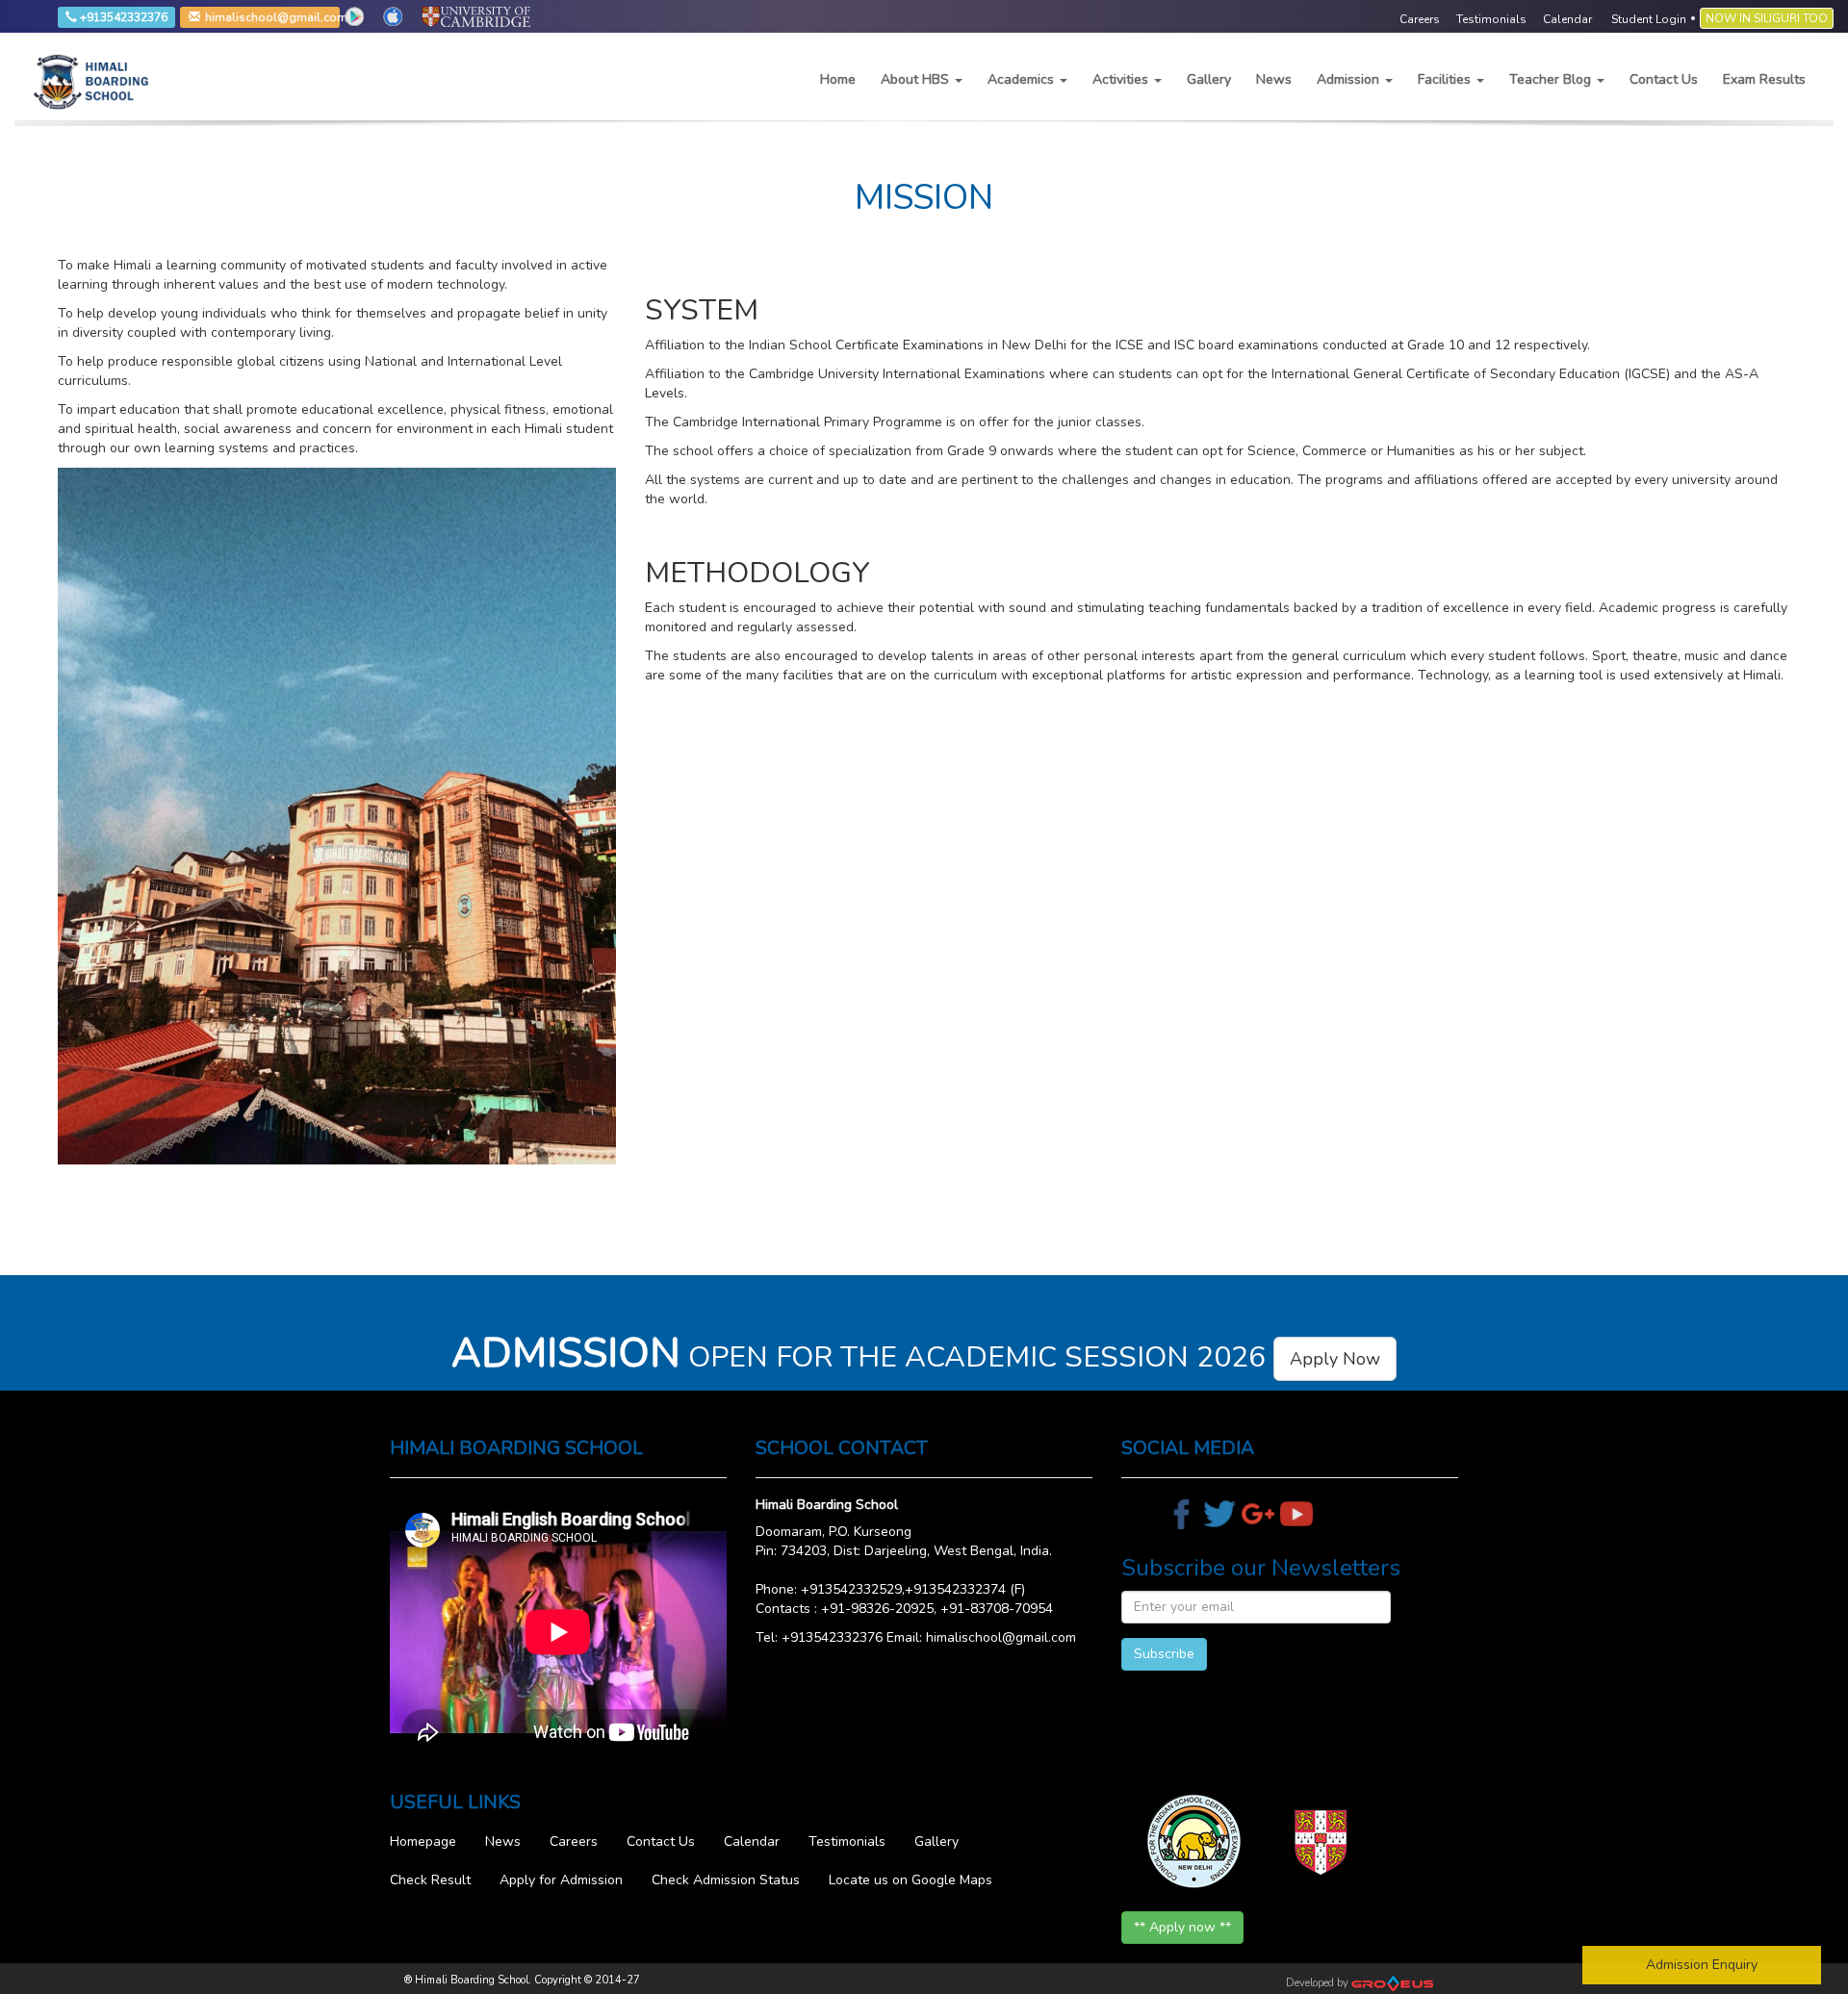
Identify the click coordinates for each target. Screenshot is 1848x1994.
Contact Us (1664, 79)
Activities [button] (1122, 79)
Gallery (1209, 79)
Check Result (430, 1880)
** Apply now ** (1182, 1927)
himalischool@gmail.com (221, 18)
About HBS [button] (917, 79)
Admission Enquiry (1702, 1965)
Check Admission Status (726, 1880)
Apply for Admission (561, 1880)
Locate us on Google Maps (911, 1880)
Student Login (1649, 19)
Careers (574, 1841)
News (1274, 79)
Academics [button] (1023, 79)
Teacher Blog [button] (1552, 79)
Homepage (423, 1841)
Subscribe (1164, 1654)
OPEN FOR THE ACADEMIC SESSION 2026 (916, 1357)
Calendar (752, 1841)
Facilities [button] (1446, 79)
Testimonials (847, 1841)
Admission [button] (1350, 79)
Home (838, 79)
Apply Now (1335, 1359)
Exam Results (1764, 79)
